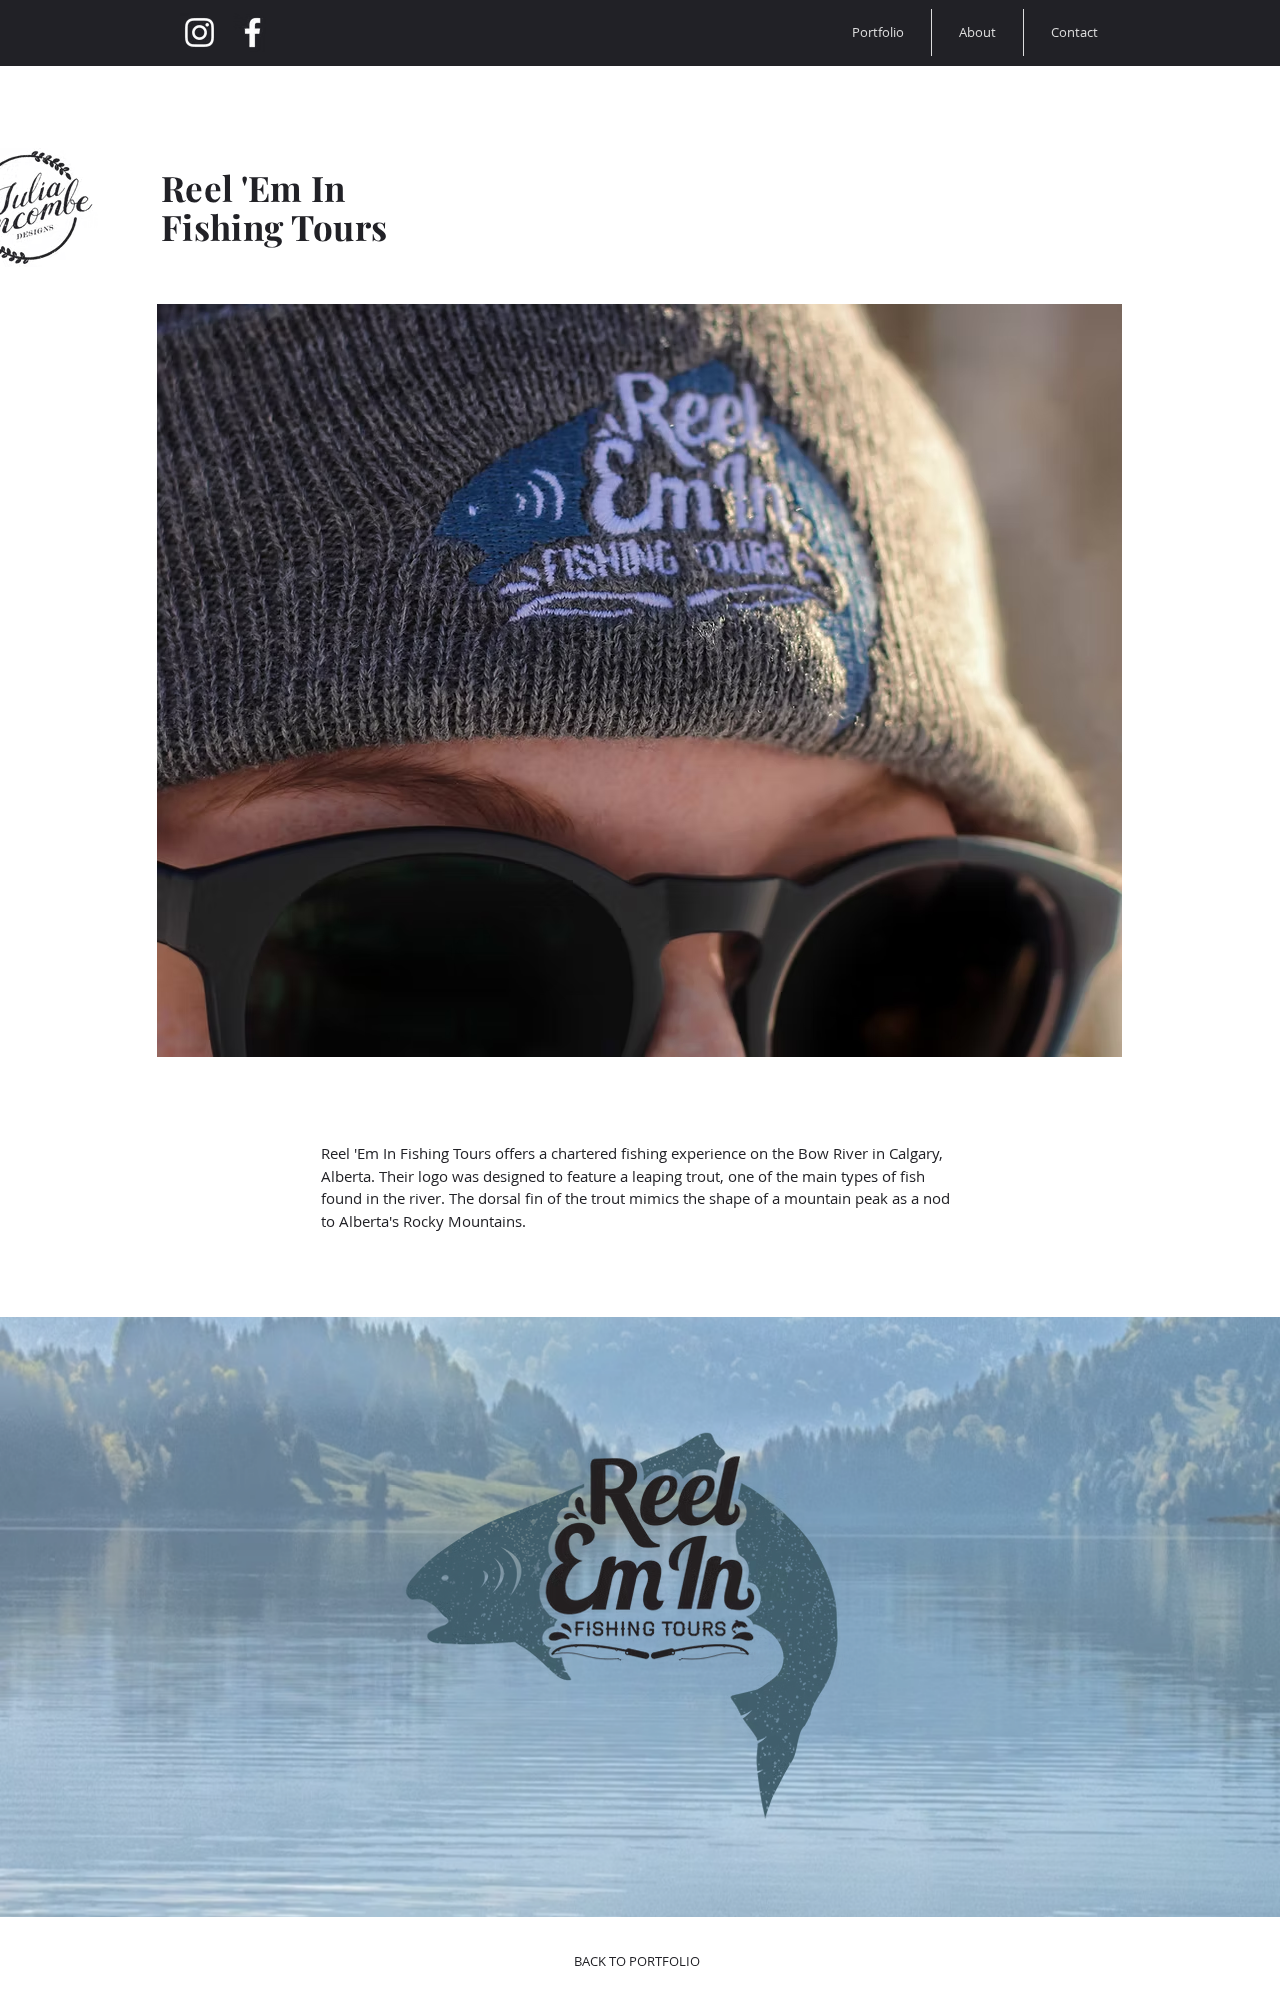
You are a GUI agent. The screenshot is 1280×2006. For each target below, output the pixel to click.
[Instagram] (199, 32)
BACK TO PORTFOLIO (637, 1961)
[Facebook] (252, 32)
